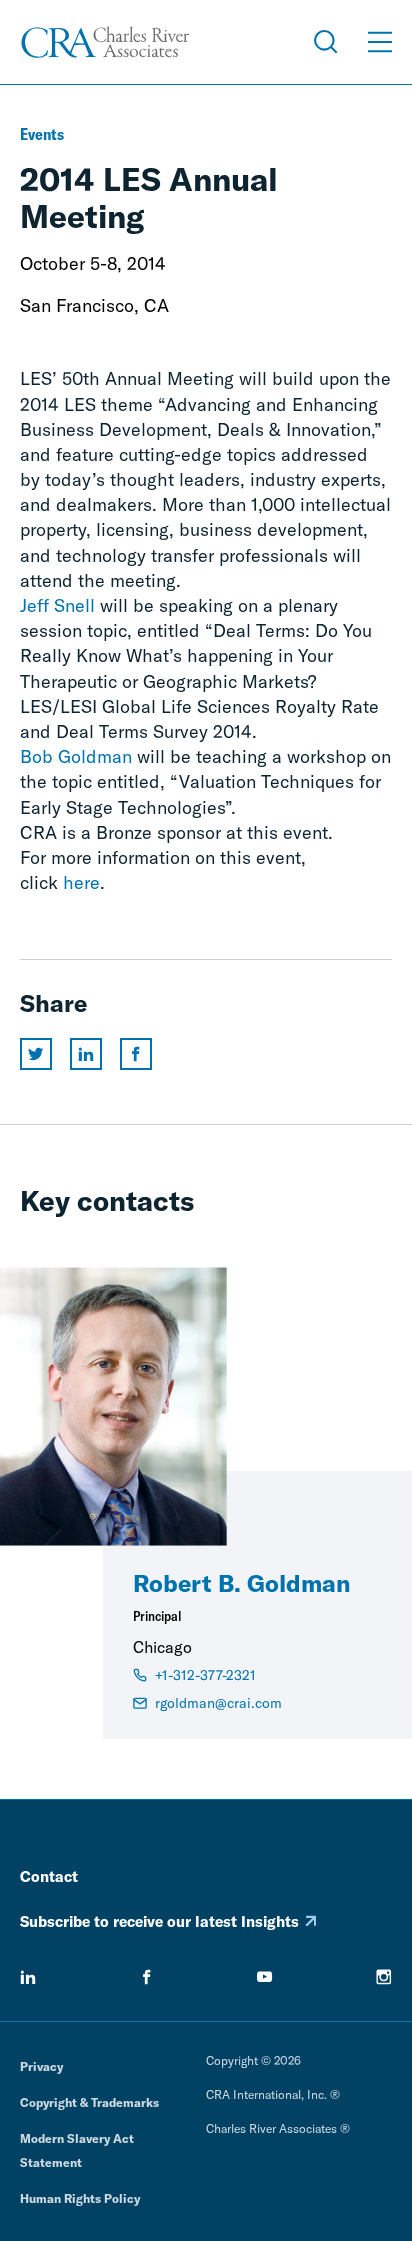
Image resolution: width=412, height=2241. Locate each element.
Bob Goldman (76, 756)
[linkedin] (28, 1977)
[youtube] (265, 1977)
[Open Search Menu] (326, 42)
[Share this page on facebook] (136, 1054)
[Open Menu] (380, 42)
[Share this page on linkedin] (86, 1054)
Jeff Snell (57, 605)
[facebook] (147, 1977)
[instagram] (384, 1977)
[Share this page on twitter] (36, 1054)
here (81, 882)
